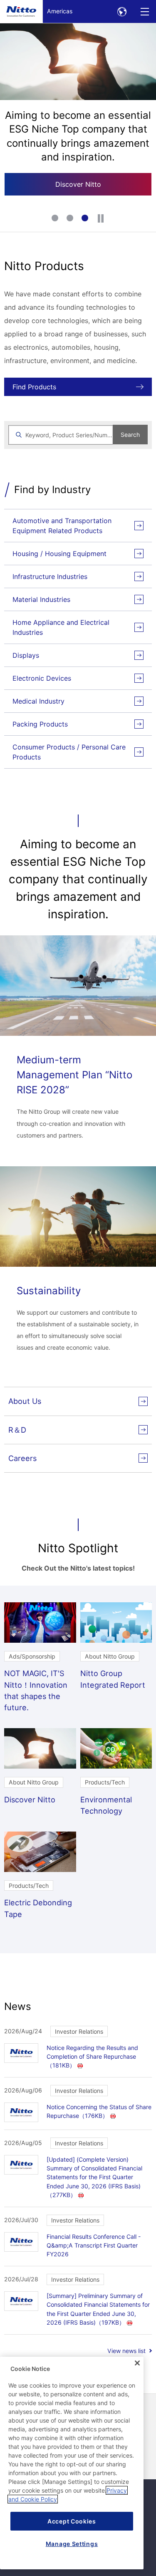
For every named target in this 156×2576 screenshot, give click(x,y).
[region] (72, 2463)
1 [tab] (56, 219)
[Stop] (101, 218)
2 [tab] (71, 219)
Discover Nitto (78, 184)
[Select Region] (122, 11)
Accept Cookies (72, 2521)
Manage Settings (72, 2544)
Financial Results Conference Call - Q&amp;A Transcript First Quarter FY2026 (94, 2245)
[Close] (137, 2363)
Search (130, 435)
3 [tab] (86, 219)
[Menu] (145, 11)
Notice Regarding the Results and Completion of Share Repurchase (92, 2056)
